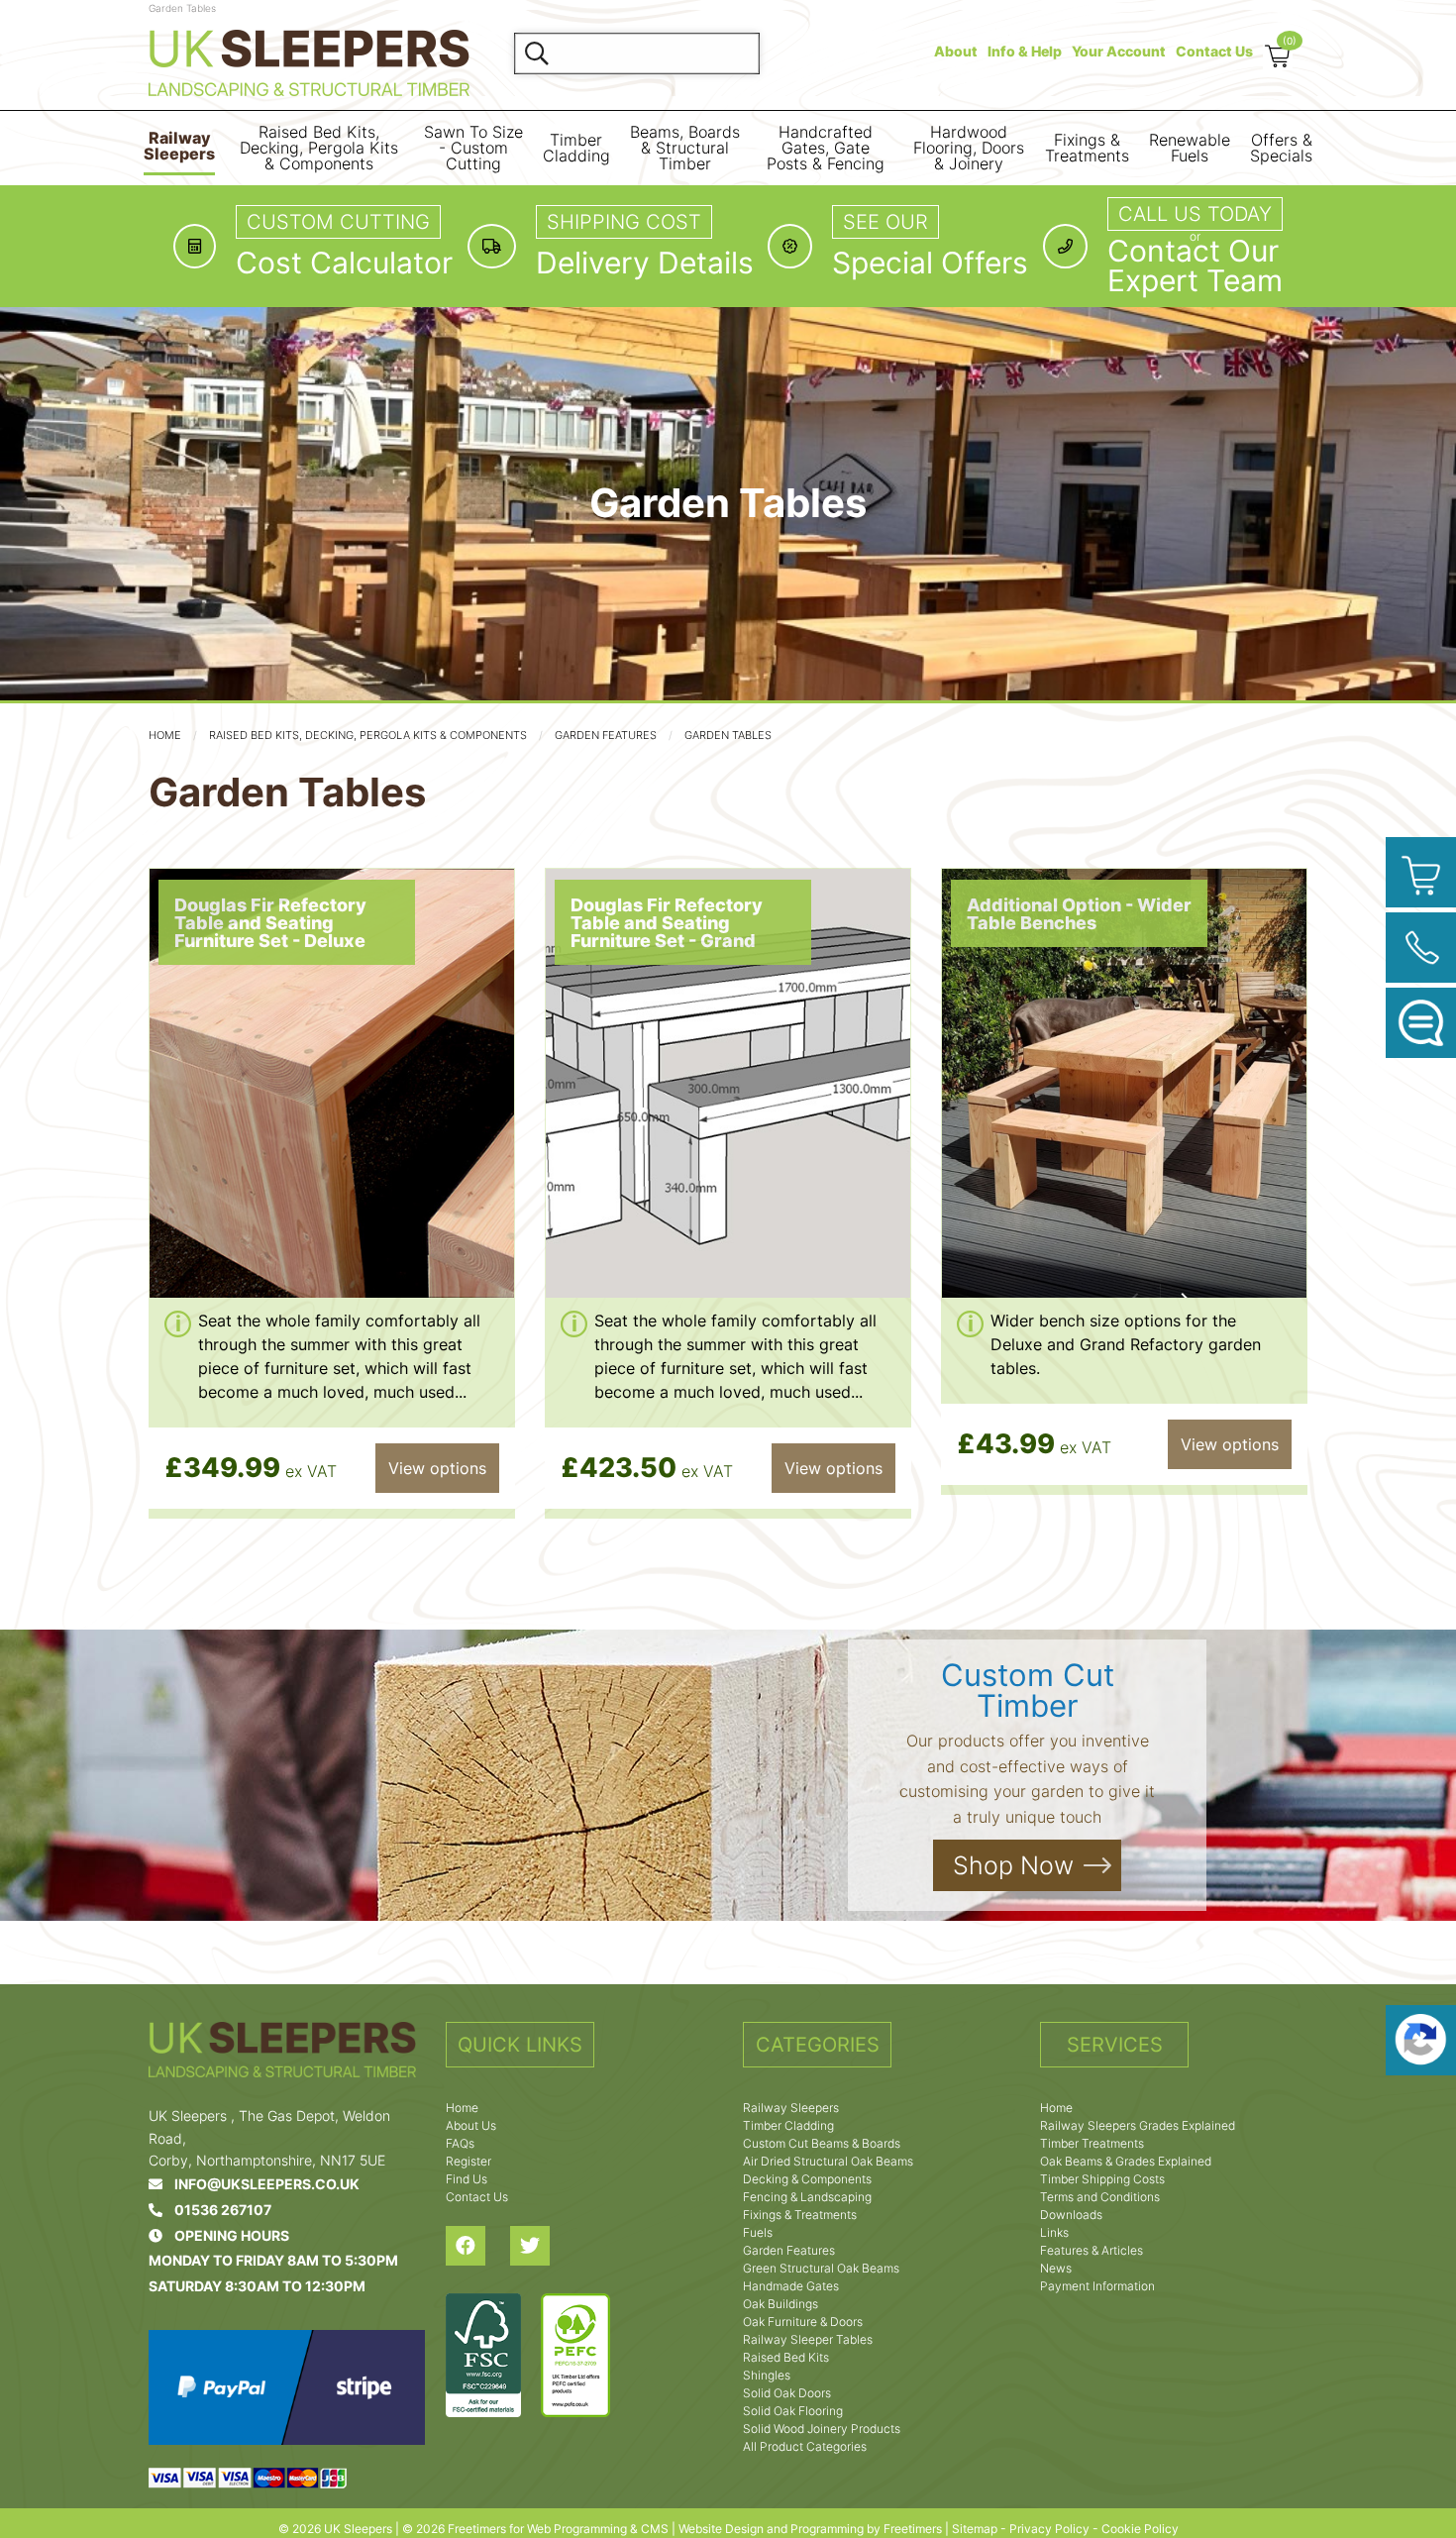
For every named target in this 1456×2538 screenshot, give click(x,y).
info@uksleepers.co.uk (261, 2184)
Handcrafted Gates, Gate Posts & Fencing (826, 148)
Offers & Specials (1281, 148)
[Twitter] (542, 2246)
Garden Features (606, 735)
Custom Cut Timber (1028, 1690)
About (956, 51)
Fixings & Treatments (1087, 148)
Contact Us (1214, 51)
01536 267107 (217, 2210)
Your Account (1119, 51)
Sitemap (975, 2529)
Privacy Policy (1049, 2529)
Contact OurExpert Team (1195, 265)
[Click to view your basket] (1421, 872)
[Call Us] (1421, 948)
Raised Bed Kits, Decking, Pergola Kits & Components (319, 148)
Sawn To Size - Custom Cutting (473, 148)
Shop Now (1013, 1866)
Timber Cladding (576, 148)
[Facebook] (478, 2246)
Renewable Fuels (1190, 148)
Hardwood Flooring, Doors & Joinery (969, 148)
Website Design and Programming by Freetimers (810, 2529)
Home (165, 735)
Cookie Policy (1140, 2529)
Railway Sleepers (179, 146)
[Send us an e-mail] (1421, 1023)
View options (437, 1468)
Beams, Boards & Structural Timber (685, 148)
